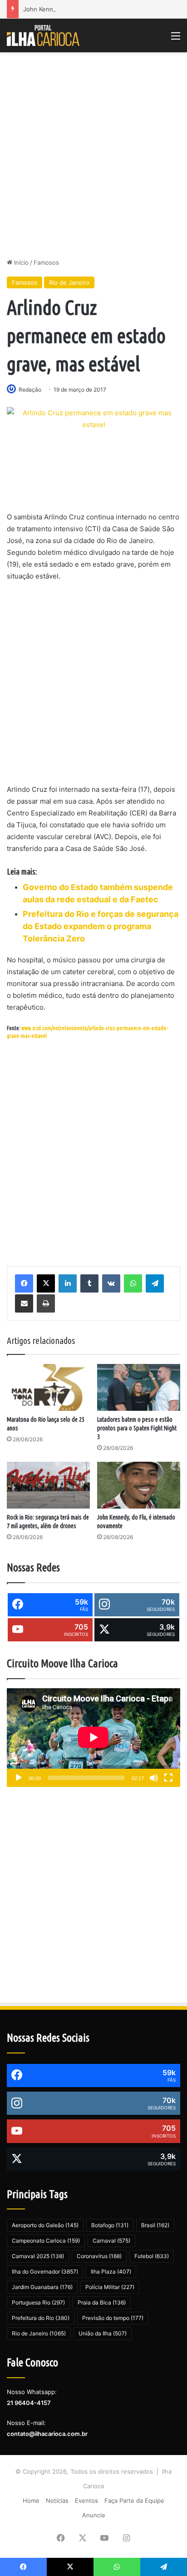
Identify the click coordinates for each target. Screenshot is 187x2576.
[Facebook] (24, 1283)
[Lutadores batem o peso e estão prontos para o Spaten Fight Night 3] (139, 1387)
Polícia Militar (110, 2287)
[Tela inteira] (168, 1778)
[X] (46, 1283)
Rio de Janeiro (69, 282)
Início (20, 262)
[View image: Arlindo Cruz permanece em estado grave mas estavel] (93, 453)
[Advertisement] (93, 155)
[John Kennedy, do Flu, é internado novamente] (139, 1485)
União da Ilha (103, 2333)
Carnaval (111, 2241)
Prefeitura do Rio (41, 2318)
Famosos (46, 262)
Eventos (86, 2501)
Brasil (155, 2225)
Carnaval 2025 (38, 2256)
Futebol (152, 2256)
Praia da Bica (102, 2302)
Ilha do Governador (45, 2272)
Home (31, 2501)
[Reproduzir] (19, 1778)
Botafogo (110, 2225)
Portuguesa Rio (38, 2302)
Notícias (57, 2501)
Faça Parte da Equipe (134, 2501)
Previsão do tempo (113, 2318)
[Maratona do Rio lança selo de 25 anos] (48, 1387)
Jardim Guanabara (42, 2287)
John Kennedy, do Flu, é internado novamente (89, 9)
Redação (30, 390)
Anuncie (94, 2515)
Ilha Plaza (111, 2272)
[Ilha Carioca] (43, 35)
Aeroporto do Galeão (45, 2225)
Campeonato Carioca (46, 2241)
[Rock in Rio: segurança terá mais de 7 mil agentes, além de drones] (48, 1485)
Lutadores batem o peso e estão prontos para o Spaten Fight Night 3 (137, 1428)
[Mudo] (154, 1778)
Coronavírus (99, 2256)
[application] (93, 1738)
